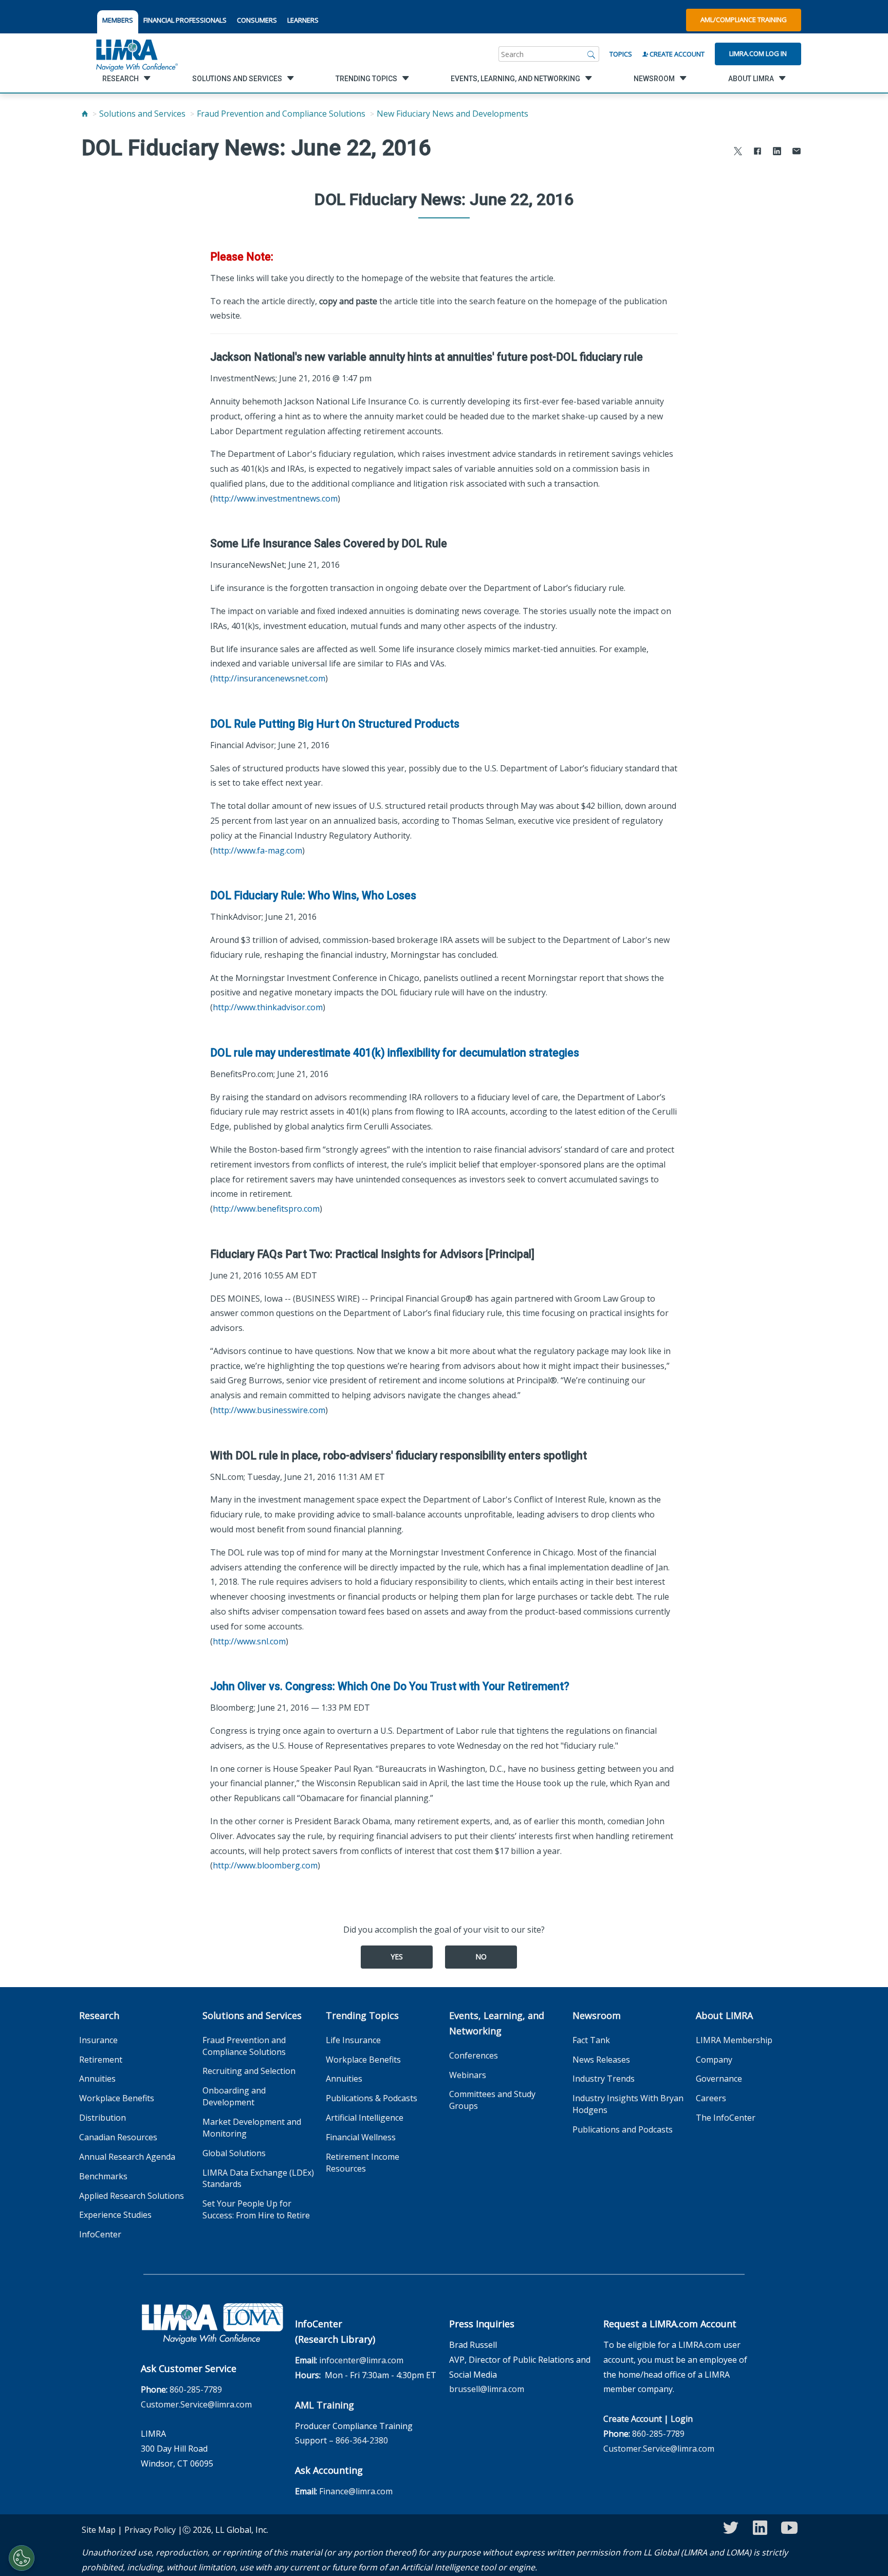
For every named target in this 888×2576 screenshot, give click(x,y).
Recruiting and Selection (249, 2071)
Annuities (97, 2079)
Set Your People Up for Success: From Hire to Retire (256, 2209)
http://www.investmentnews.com (275, 498)
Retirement (101, 2060)
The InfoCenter (726, 2118)
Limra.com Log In (758, 53)
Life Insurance (353, 2040)
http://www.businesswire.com (269, 1410)
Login (682, 2419)
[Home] (85, 114)
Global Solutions (234, 2153)
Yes (397, 1957)
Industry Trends (604, 2079)
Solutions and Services (142, 114)
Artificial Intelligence (365, 2118)
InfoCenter (100, 2234)
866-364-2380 (362, 2440)
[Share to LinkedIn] (777, 152)
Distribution (103, 2118)
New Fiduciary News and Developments (452, 114)
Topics (621, 54)
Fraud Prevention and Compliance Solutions (281, 114)
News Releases (601, 2060)
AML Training (325, 2405)
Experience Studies (115, 2215)
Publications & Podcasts (372, 2098)
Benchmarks (103, 2176)
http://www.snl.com (249, 1641)
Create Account (676, 54)
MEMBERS (118, 20)
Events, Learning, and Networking (497, 2023)
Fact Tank (591, 2040)
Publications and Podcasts (623, 2129)
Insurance (98, 2040)
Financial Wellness (361, 2137)
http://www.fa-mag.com (257, 850)
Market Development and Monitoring (252, 2128)
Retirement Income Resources (363, 2163)
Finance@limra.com (356, 2491)
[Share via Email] (797, 152)
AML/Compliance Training (744, 20)
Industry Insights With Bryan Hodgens (628, 2104)
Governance (719, 2079)
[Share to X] (738, 152)
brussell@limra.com (487, 2389)
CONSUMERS (257, 20)
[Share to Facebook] (757, 152)
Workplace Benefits (117, 2098)
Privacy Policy (150, 2530)
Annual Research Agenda (127, 2157)
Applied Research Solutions (132, 2196)
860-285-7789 (196, 2389)
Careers (711, 2098)
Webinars (468, 2075)
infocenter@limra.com (361, 2360)
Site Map (99, 2530)
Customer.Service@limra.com (196, 2404)
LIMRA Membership (734, 2040)
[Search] (591, 54)
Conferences (474, 2055)
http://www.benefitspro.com (266, 1209)
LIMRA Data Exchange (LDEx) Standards (258, 2179)
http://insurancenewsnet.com (269, 678)
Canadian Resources (118, 2137)
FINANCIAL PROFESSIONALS (185, 20)
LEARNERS (303, 20)
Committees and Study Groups (492, 2100)
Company (714, 2060)
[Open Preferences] (22, 2558)
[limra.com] (136, 54)
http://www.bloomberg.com (265, 1865)
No (481, 1957)
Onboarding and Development (234, 2096)
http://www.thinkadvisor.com (268, 1007)
